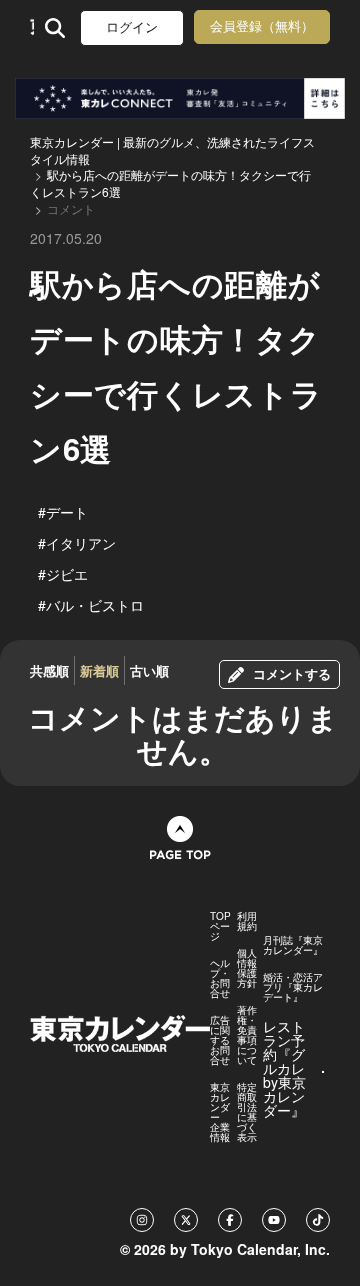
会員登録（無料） (262, 26)
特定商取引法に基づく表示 (247, 1112)
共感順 (49, 670)
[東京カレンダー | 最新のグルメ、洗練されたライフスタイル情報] (32, 27)
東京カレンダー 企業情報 (220, 1112)
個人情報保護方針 (247, 968)
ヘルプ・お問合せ (220, 978)
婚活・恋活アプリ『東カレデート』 (293, 987)
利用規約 (247, 921)
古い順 (149, 670)
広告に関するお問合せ (220, 1040)
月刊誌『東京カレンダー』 (293, 945)
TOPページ (220, 926)
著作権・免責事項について (247, 1035)
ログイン (132, 27)
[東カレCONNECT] (180, 98)
